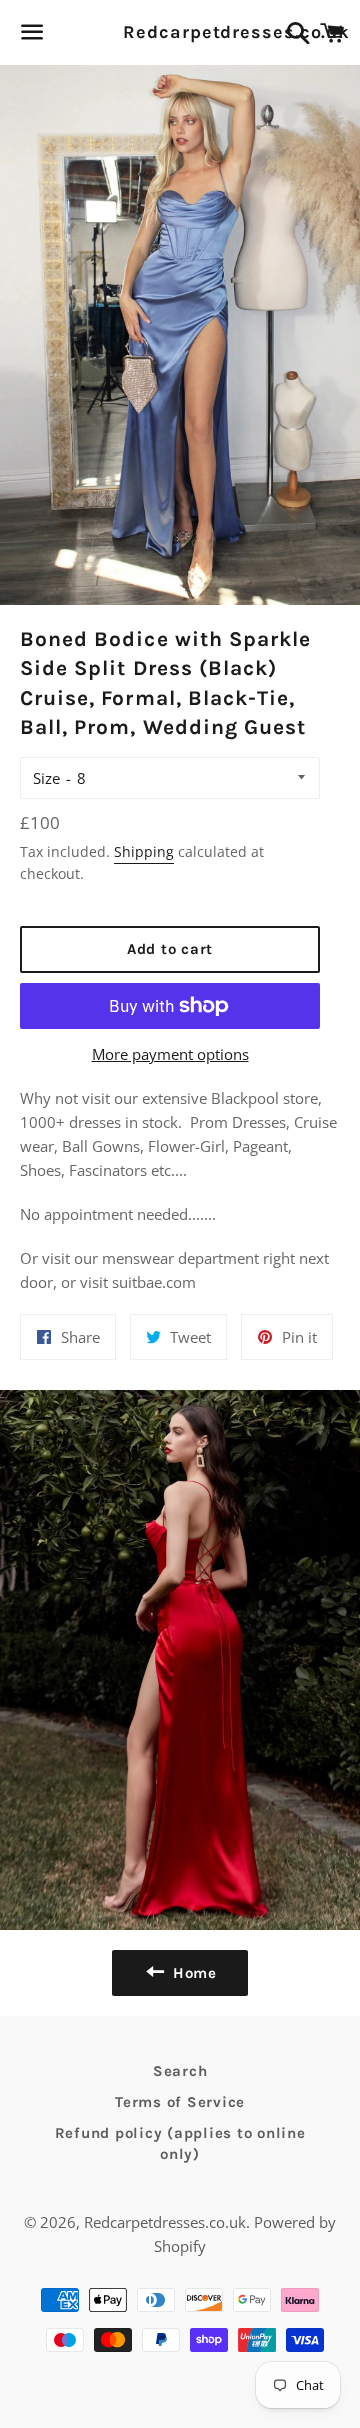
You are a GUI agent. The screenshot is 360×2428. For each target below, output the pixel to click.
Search (180, 2071)
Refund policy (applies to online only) (180, 2143)
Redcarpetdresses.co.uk (179, 32)
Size (46, 778)
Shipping (144, 851)
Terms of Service (180, 2102)
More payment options (170, 1054)
